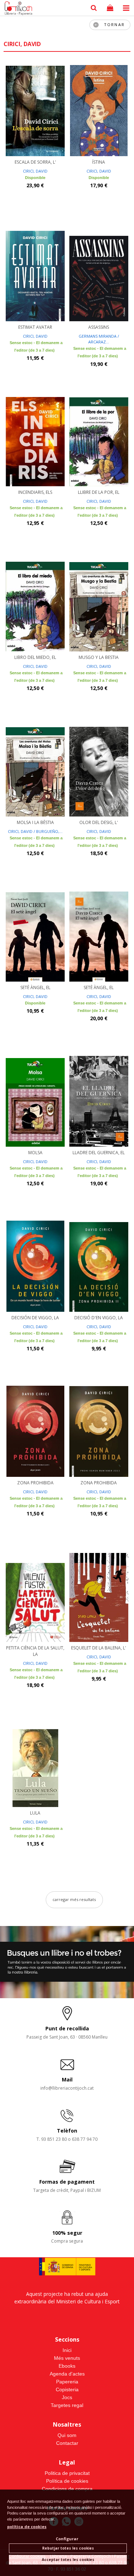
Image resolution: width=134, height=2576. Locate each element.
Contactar (67, 2443)
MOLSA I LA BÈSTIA (35, 822)
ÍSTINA (99, 162)
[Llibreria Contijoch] (17, 9)
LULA (35, 1813)
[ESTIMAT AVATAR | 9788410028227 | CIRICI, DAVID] (35, 275)
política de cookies (27, 2527)
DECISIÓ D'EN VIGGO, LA (99, 1318)
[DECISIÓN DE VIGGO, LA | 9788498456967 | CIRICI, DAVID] (35, 1265)
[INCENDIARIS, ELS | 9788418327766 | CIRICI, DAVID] (35, 440)
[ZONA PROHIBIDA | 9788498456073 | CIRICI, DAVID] (35, 1430)
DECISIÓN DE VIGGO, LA (35, 1318)
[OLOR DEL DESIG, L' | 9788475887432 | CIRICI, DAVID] (99, 770)
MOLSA (35, 1153)
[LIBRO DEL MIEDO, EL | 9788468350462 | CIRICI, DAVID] (35, 605)
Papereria (67, 2382)
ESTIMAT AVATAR (35, 327)
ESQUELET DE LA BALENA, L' (99, 1648)
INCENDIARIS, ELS (35, 492)
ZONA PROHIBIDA (35, 1483)
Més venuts (67, 2358)
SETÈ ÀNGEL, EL (35, 987)
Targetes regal (67, 2405)
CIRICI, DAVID (35, 171)
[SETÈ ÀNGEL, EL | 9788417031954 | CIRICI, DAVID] (35, 935)
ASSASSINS (99, 327)
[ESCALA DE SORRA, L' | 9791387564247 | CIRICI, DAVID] (35, 110)
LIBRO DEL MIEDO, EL (35, 657)
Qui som (67, 2435)
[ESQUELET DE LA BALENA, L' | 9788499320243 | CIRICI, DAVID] (99, 1595)
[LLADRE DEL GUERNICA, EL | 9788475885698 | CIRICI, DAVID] (99, 1100)
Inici (67, 2350)
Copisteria (67, 2389)
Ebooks (67, 2366)
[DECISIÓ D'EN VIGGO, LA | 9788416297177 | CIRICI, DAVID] (99, 1265)
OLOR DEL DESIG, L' (99, 822)
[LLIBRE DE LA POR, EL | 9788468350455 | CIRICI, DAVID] (99, 440)
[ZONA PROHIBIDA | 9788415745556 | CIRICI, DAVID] (99, 1430)
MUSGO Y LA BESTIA (99, 657)
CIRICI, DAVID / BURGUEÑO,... (35, 831)
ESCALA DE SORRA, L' (35, 162)
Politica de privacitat (67, 2473)
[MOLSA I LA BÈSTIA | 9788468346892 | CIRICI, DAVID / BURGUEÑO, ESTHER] (35, 770)
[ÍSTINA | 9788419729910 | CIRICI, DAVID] (99, 110)
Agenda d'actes (67, 2374)
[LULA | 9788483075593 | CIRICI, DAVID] (35, 1761)
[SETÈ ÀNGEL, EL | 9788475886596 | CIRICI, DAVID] (99, 935)
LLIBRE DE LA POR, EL (99, 492)
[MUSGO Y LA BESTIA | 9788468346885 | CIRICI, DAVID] (99, 605)
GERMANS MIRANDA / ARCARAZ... (99, 339)
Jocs (67, 2397)
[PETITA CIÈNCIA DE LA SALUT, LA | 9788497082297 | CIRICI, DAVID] (35, 1595)
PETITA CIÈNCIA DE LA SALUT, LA (35, 1651)
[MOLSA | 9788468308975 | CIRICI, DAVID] (35, 1100)
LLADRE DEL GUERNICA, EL (99, 1153)
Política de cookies (67, 2481)
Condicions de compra (67, 2489)
